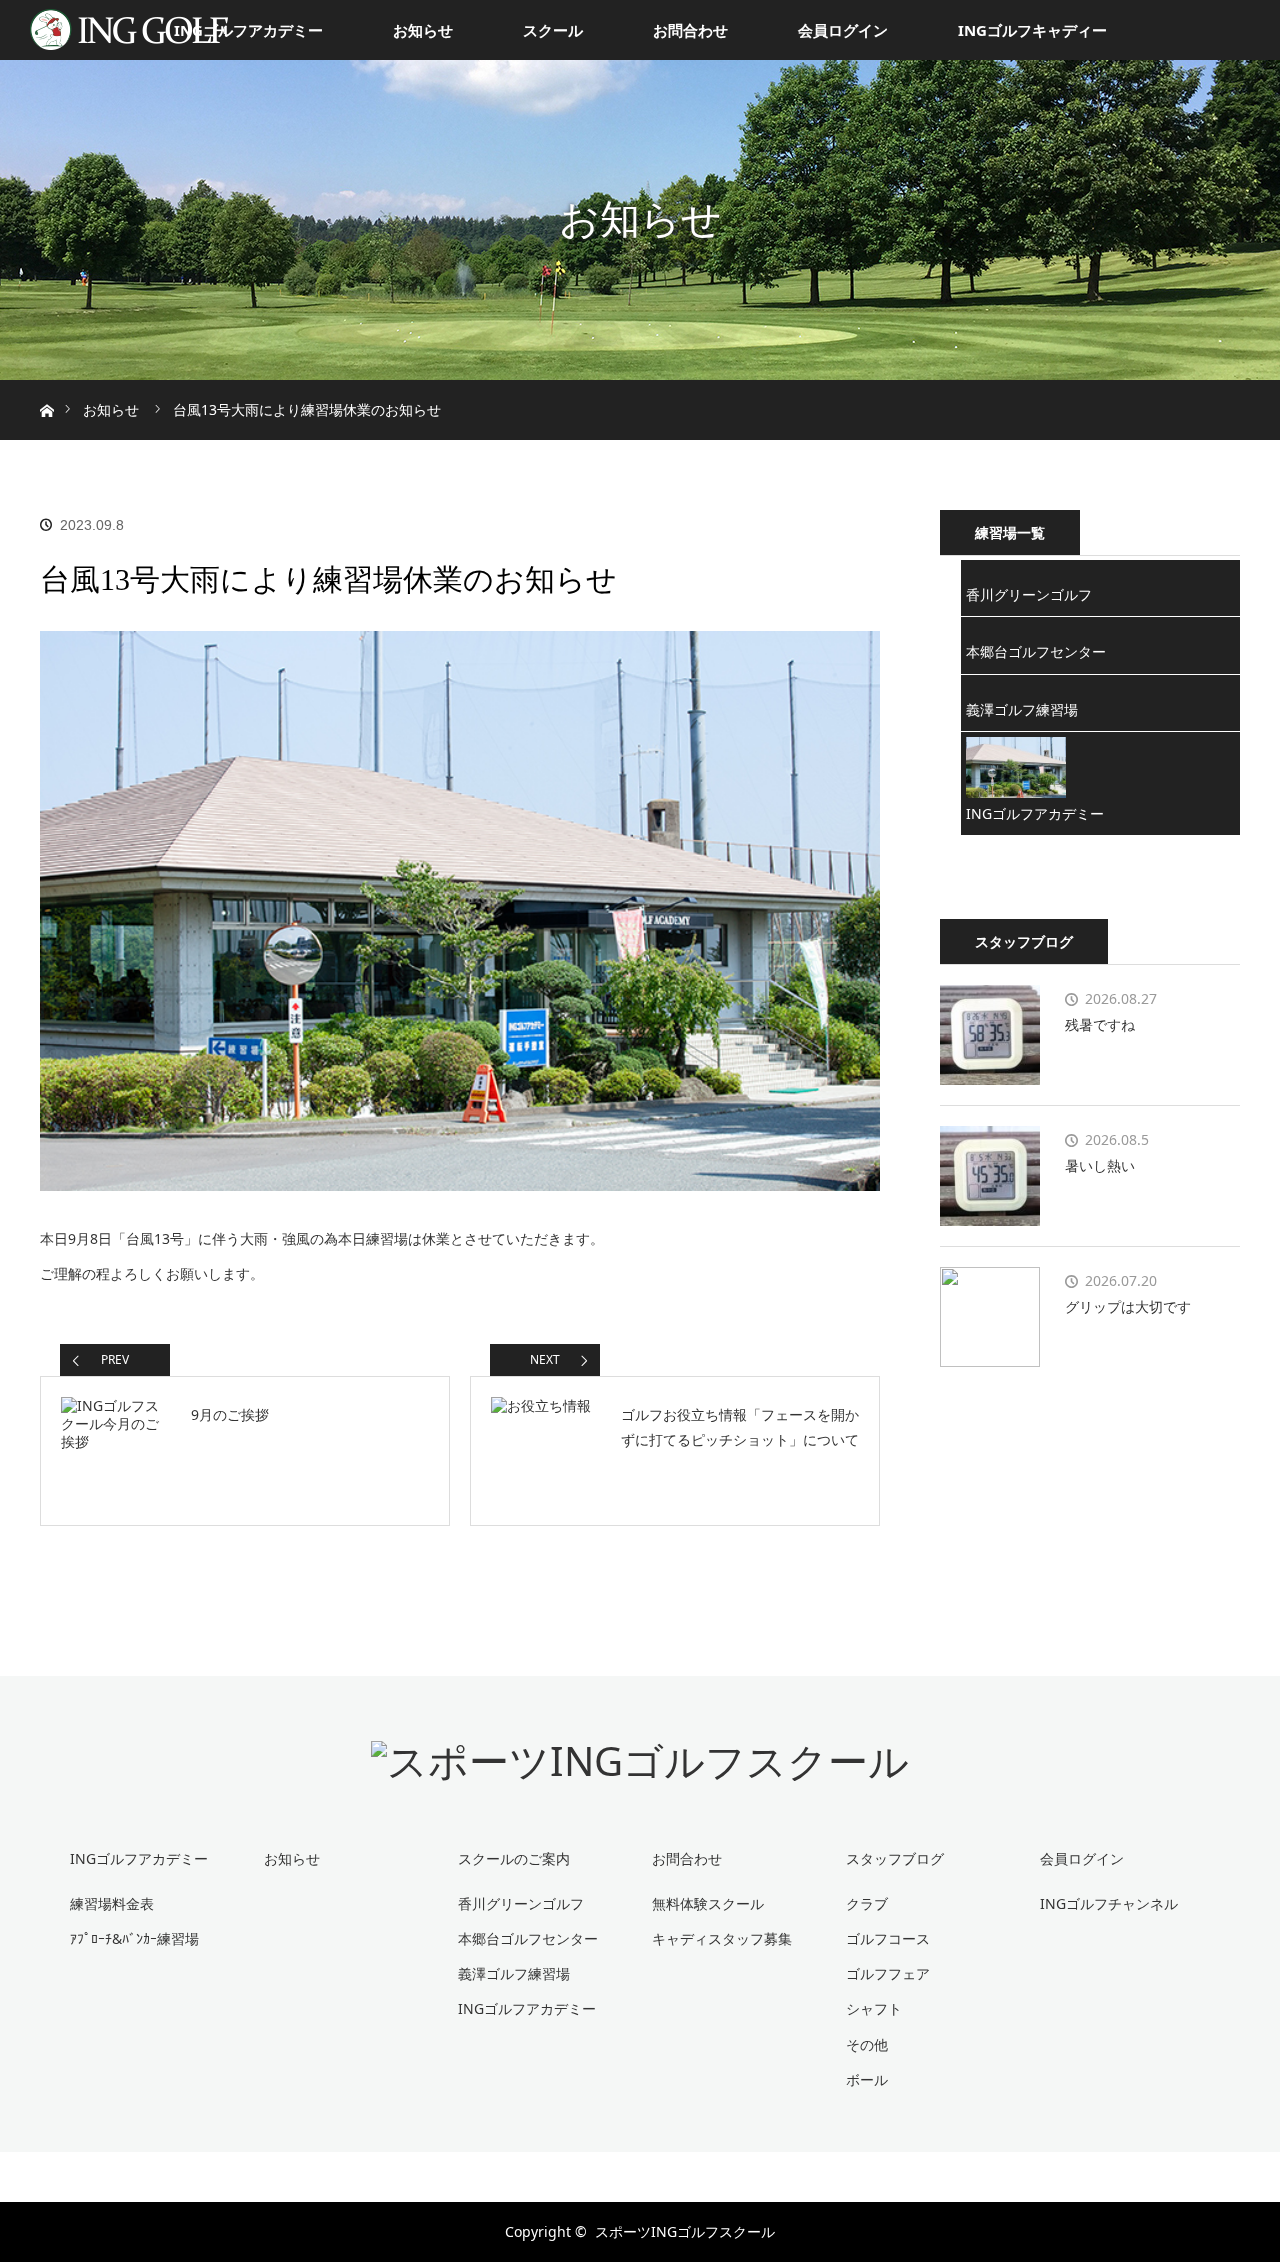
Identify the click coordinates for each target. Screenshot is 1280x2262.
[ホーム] (46, 387)
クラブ (867, 1903)
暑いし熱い (1100, 1165)
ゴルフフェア (888, 1973)
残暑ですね (1100, 1024)
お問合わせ (690, 30)
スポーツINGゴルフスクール (685, 2231)
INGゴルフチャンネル (1109, 1903)
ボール (867, 2079)
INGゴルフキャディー (1032, 30)
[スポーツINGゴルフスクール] (640, 1760)
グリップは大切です (1128, 1306)
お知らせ (423, 30)
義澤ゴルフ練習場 (1022, 709)
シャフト (874, 2008)
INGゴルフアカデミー (248, 30)
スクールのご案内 (514, 1858)
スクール (553, 30)
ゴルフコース (888, 1938)
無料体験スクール (708, 1903)
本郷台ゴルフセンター (1036, 651)
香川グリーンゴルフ (1029, 594)
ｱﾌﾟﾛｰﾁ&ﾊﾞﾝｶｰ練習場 (134, 1938)
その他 (867, 2044)
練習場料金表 (112, 1903)
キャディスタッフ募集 (722, 1938)
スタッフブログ (895, 1858)
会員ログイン (843, 30)
